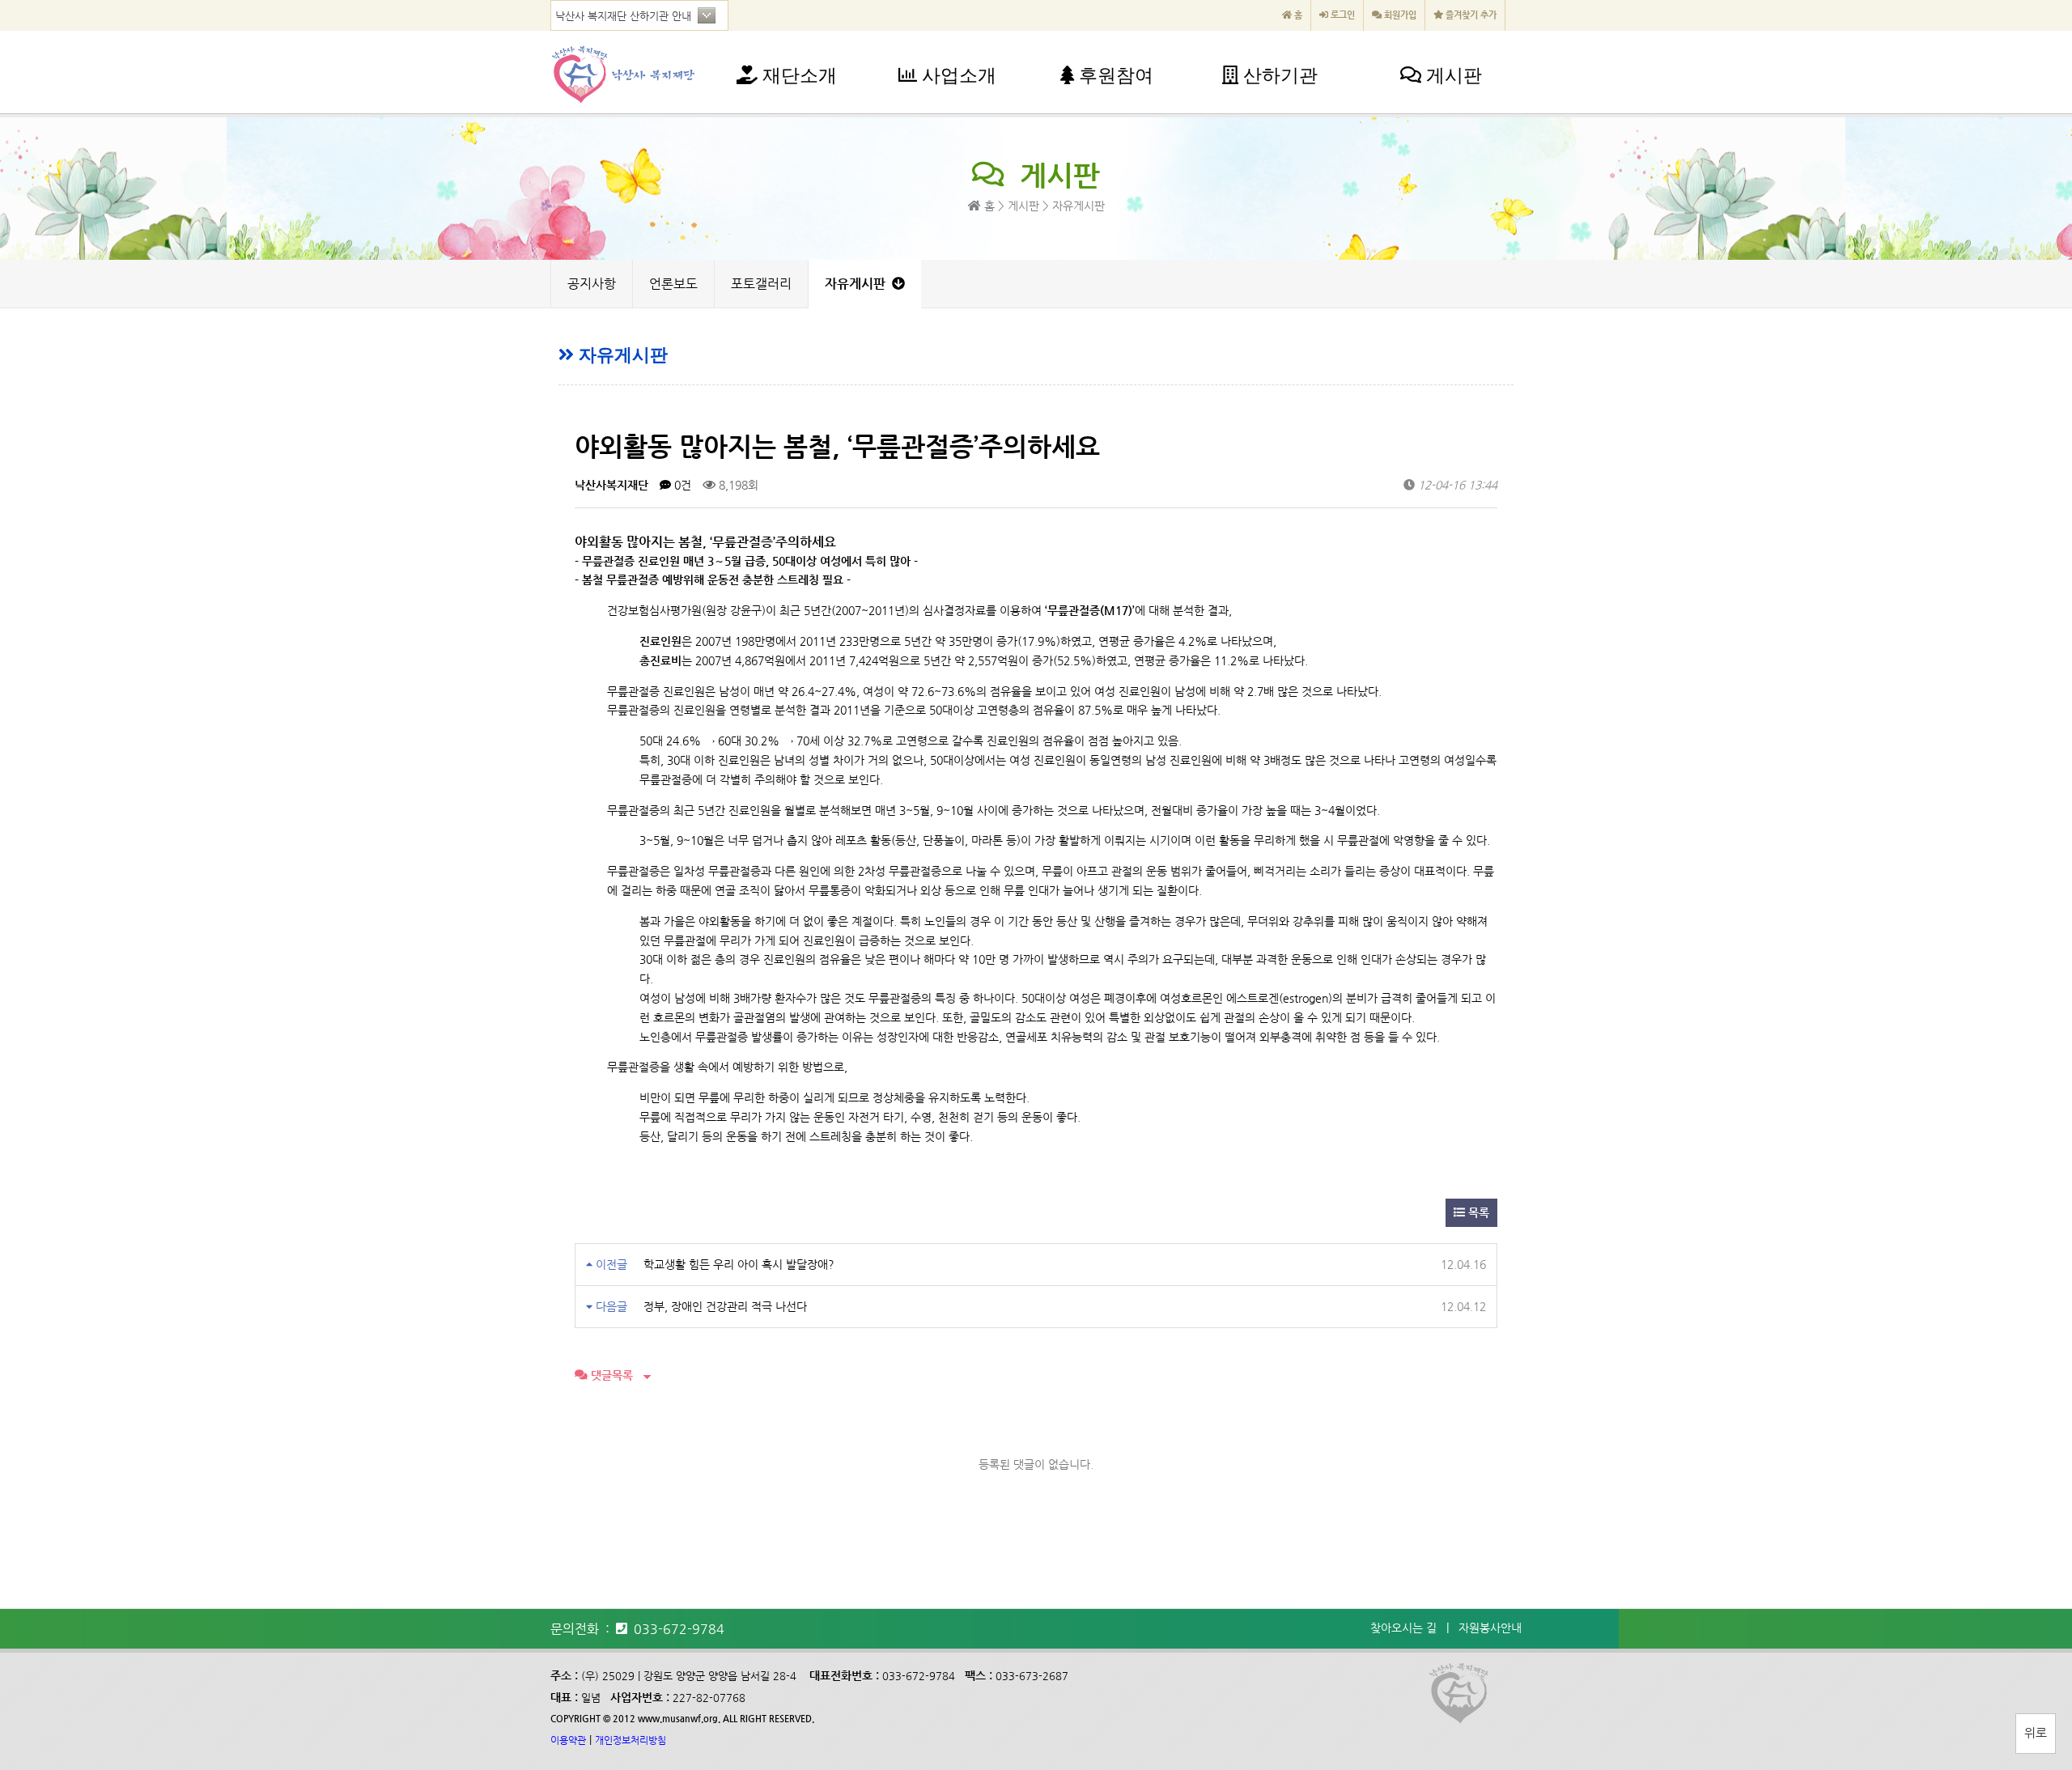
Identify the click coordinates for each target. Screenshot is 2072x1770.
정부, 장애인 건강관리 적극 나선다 (725, 1306)
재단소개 (797, 76)
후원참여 (1114, 76)
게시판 (1452, 76)
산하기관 (1278, 76)
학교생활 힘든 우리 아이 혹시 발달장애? (739, 1264)
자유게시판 (858, 284)
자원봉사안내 (1490, 1628)
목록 (1477, 1212)
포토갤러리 (761, 284)
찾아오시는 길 (1403, 1628)
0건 (681, 485)
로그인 (1342, 15)
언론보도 (673, 284)
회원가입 (1399, 15)
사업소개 (957, 76)
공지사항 (592, 284)
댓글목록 (610, 1375)
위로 (2036, 1732)
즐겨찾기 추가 (1470, 15)
